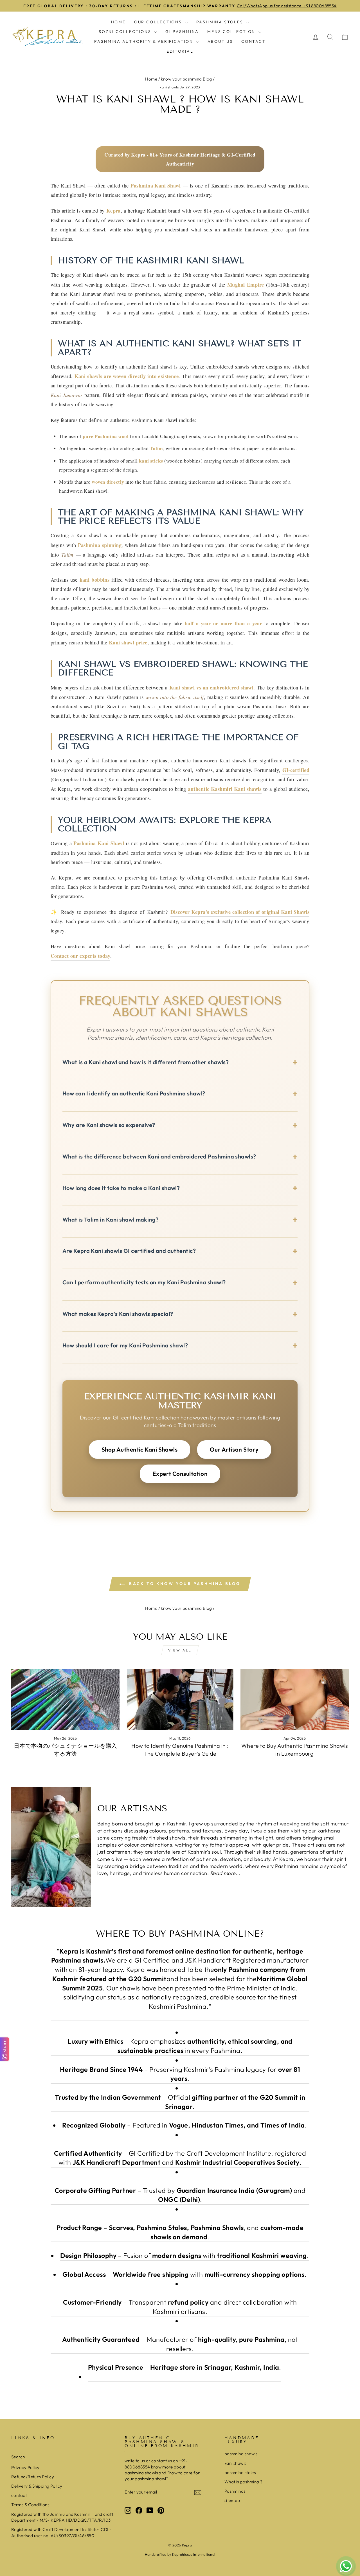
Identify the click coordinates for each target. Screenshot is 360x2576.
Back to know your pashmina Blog (184, 1584)
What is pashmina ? (244, 2482)
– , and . (180, 2232)
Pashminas (235, 2491)
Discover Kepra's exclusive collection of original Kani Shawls (240, 912)
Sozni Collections (126, 32)
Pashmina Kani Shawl (156, 185)
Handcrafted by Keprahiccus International (180, 2554)
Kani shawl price (128, 642)
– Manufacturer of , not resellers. (180, 2344)
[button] (180, 1064)
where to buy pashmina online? (180, 1934)
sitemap (232, 2500)
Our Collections (159, 22)
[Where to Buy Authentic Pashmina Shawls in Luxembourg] (295, 1700)
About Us (220, 41)
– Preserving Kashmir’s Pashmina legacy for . (180, 2074)
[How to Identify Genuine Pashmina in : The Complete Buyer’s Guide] (180, 1700)
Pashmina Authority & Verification (144, 41)
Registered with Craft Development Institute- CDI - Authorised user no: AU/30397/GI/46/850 (61, 2532)
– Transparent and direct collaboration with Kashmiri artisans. (180, 2307)
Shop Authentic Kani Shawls (140, 1449)
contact (19, 2495)
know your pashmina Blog (186, 79)
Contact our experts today (80, 956)
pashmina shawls (241, 2454)
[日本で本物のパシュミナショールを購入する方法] (65, 1700)
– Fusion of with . (184, 2255)
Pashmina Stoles (221, 22)
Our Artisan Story (234, 1449)
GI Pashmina (182, 32)
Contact (254, 41)
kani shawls (169, 87)
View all (180, 1650)
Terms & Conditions (30, 2505)
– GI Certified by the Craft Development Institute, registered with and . (180, 2158)
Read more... (225, 1873)
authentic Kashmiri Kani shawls (225, 789)
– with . (184, 2274)
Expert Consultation (180, 1474)
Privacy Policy (25, 2467)
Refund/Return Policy (33, 2477)
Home (118, 22)
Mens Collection (232, 32)
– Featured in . (184, 2125)
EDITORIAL (180, 51)
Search (18, 2457)
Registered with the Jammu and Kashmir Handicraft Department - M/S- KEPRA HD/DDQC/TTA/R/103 (62, 2517)
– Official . (180, 2102)
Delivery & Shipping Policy (37, 2486)
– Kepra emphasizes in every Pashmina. (180, 2046)
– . (185, 2367)
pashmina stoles (240, 2473)
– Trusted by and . (180, 2195)
